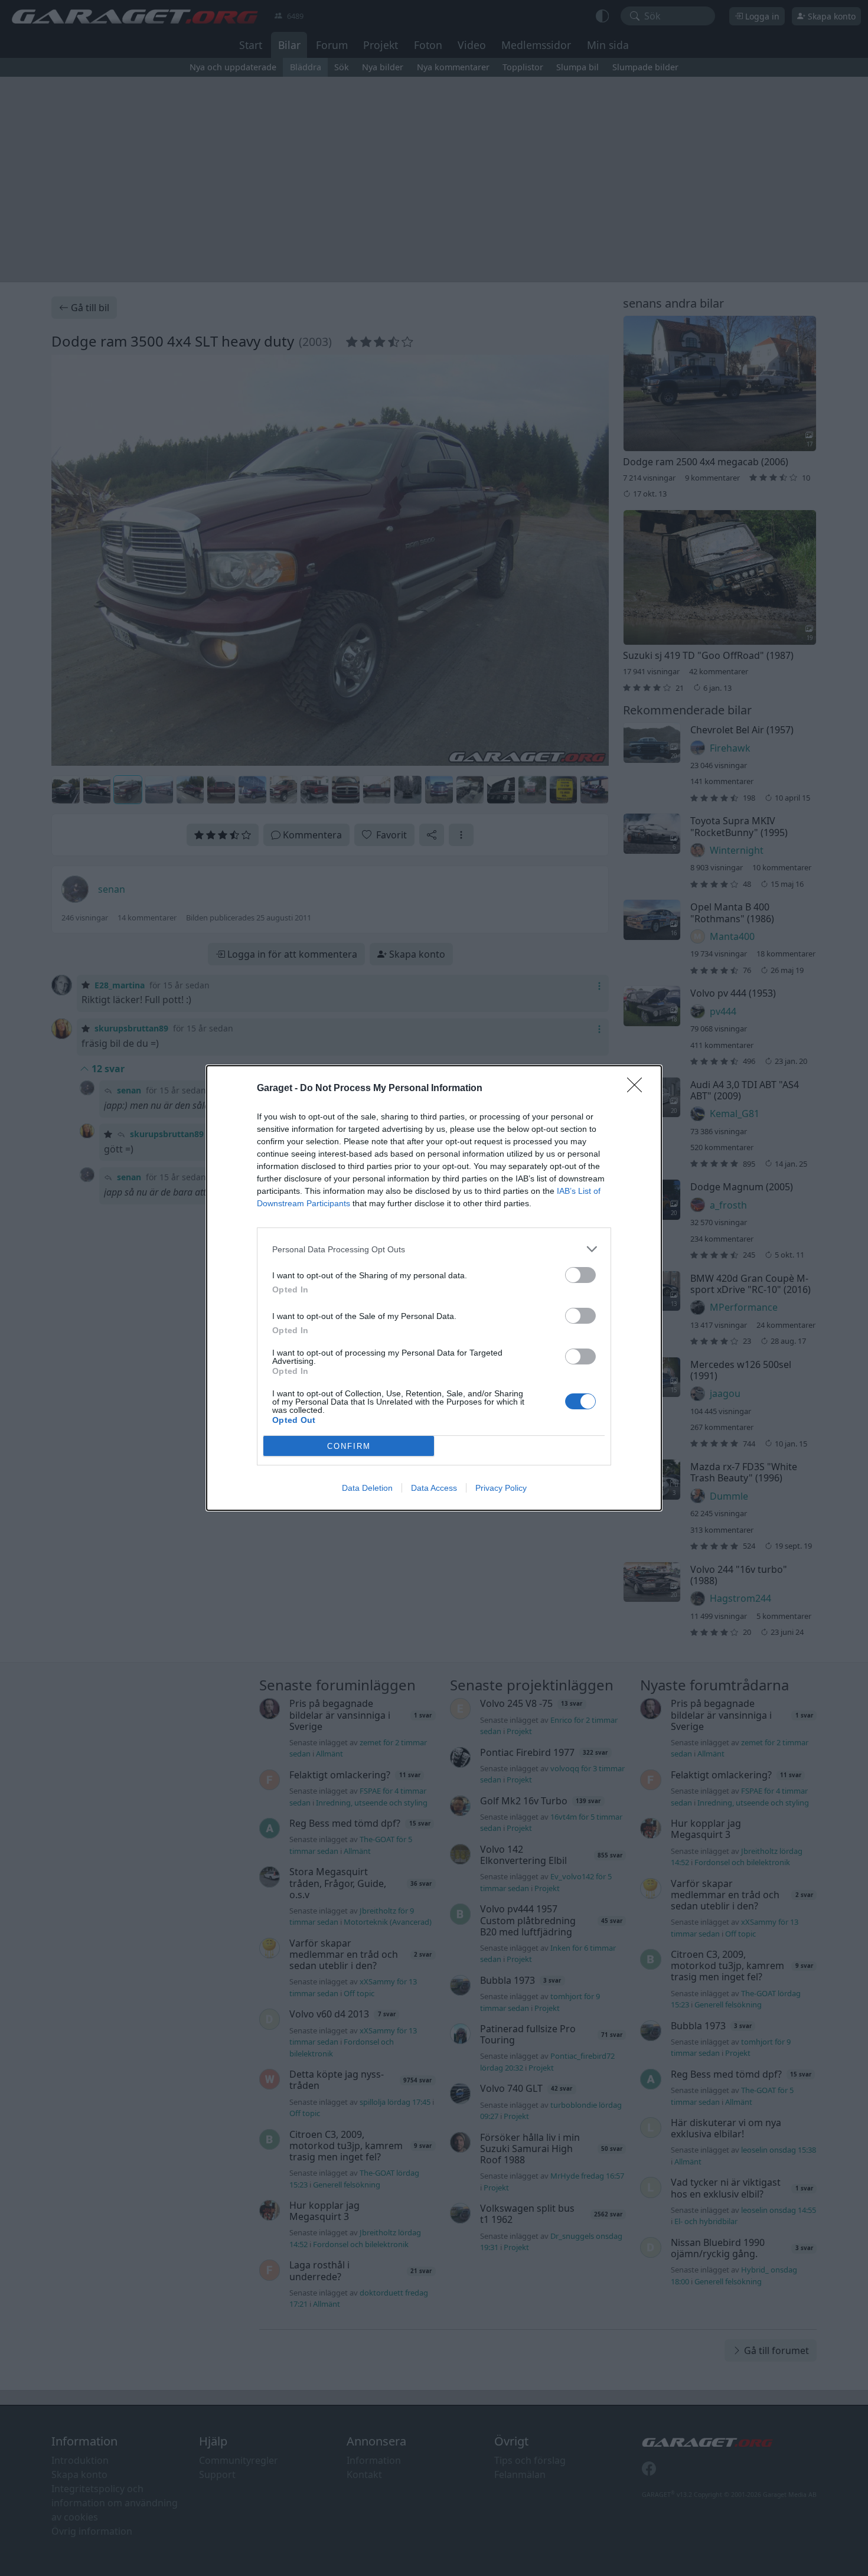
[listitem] (434, 1249)
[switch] (580, 1275)
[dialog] (434, 1288)
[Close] (638, 1089)
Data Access (434, 1488)
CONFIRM (349, 1446)
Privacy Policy (501, 1488)
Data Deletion (367, 1488)
